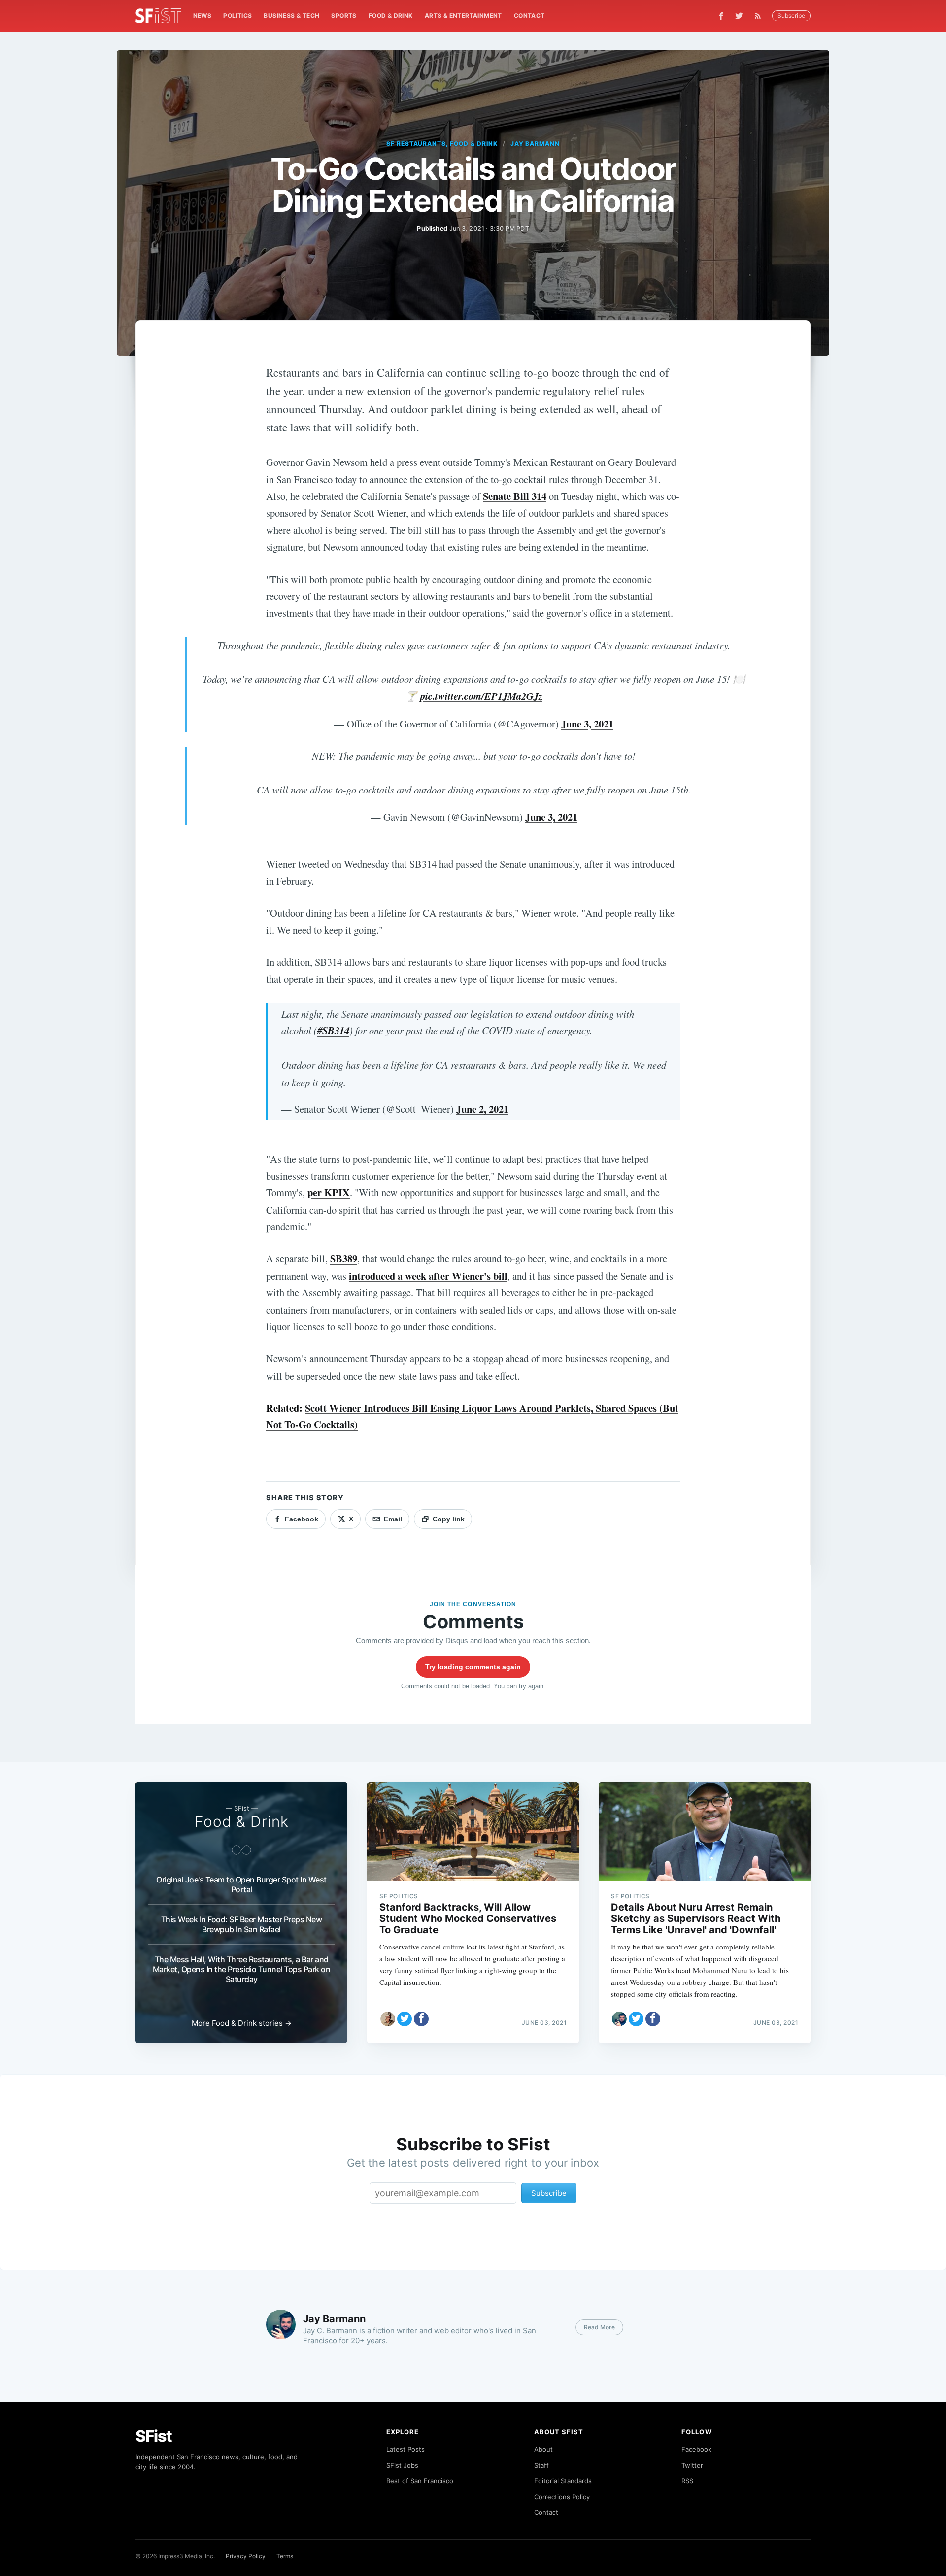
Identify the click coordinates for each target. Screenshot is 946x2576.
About (543, 2449)
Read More (599, 2327)
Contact (529, 16)
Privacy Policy (246, 2556)
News (203, 16)
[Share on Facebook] (421, 2019)
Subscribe (791, 16)
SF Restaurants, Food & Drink (442, 144)
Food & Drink (391, 16)
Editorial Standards (563, 2481)
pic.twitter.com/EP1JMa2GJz (481, 696)
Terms (285, 2556)
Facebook (696, 2449)
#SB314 (333, 1031)
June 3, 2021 (587, 724)
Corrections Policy (562, 2497)
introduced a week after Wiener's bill (428, 1276)
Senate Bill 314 (515, 496)
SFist (154, 2436)
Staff (541, 2465)
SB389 (344, 1258)
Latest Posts (405, 2449)
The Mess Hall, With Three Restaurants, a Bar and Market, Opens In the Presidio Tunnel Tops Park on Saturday (242, 1969)
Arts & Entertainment (463, 16)
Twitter (692, 2465)
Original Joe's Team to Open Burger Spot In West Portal (241, 1884)
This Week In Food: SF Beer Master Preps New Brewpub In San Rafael (242, 1924)
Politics (237, 16)
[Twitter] (739, 16)
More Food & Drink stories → (242, 2023)
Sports (344, 16)
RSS (687, 2481)
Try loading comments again (473, 1667)
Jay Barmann (535, 144)
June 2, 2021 (482, 1109)
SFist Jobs (402, 2465)
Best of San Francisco (420, 2481)
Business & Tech (291, 16)
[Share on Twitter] (405, 2019)
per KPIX (329, 1192)
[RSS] (760, 16)
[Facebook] (721, 16)
